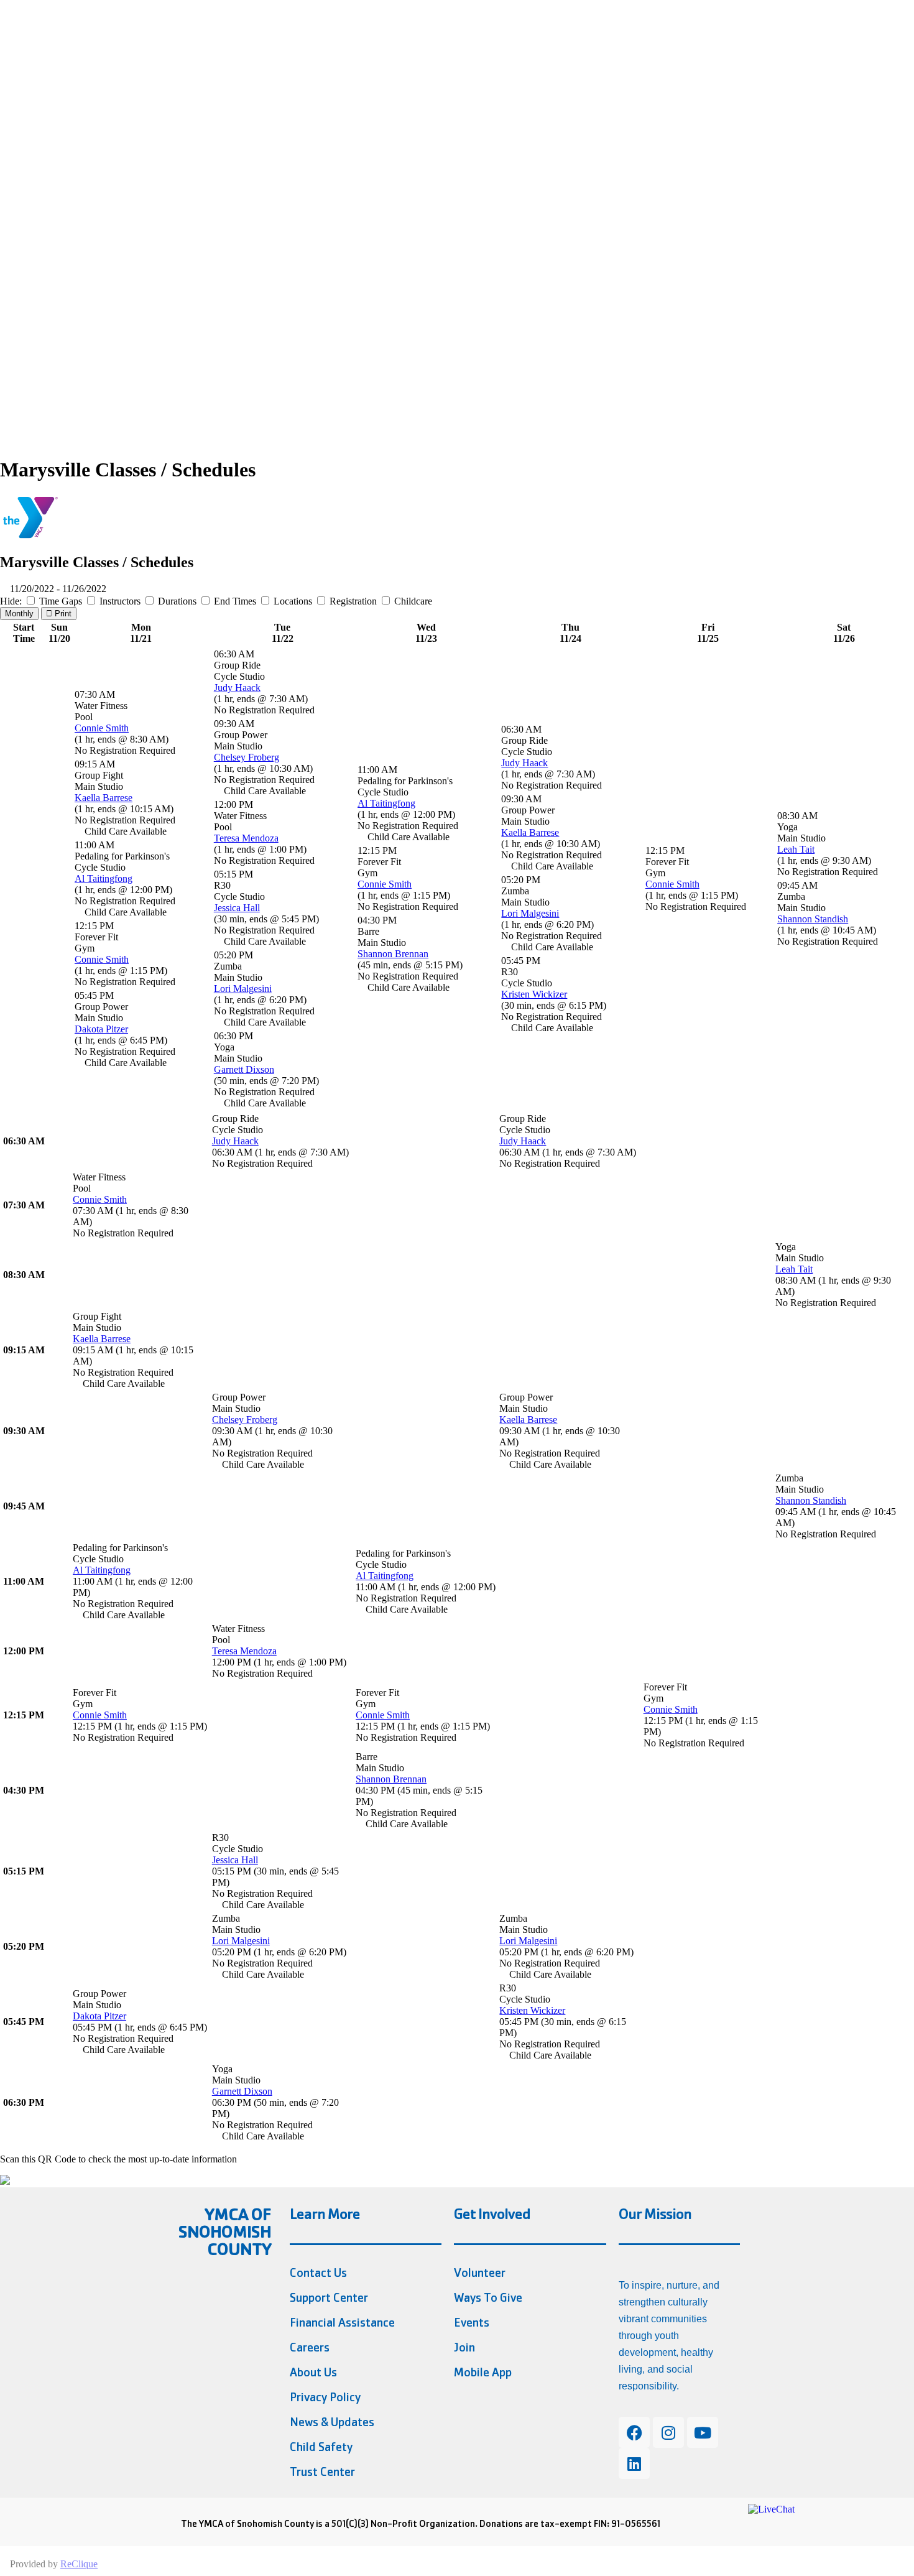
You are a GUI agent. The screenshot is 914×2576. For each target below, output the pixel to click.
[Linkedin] (634, 2463)
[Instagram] (668, 2432)
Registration (353, 601)
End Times (235, 601)
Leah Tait (796, 849)
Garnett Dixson (244, 1069)
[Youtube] (703, 2432)
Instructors (120, 601)
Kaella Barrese (104, 798)
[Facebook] (634, 2432)
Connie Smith (102, 728)
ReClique (79, 2564)
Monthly (19, 614)
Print (62, 614)
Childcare (412, 601)
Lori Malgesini (243, 989)
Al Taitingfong (104, 878)
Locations (293, 601)
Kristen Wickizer (534, 994)
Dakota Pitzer (101, 1029)
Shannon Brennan (393, 954)
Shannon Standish (813, 919)
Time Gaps (61, 601)
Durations (177, 601)
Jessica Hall (237, 908)
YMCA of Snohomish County (225, 2232)
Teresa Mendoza (246, 838)
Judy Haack (237, 688)
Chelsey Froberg (247, 757)
